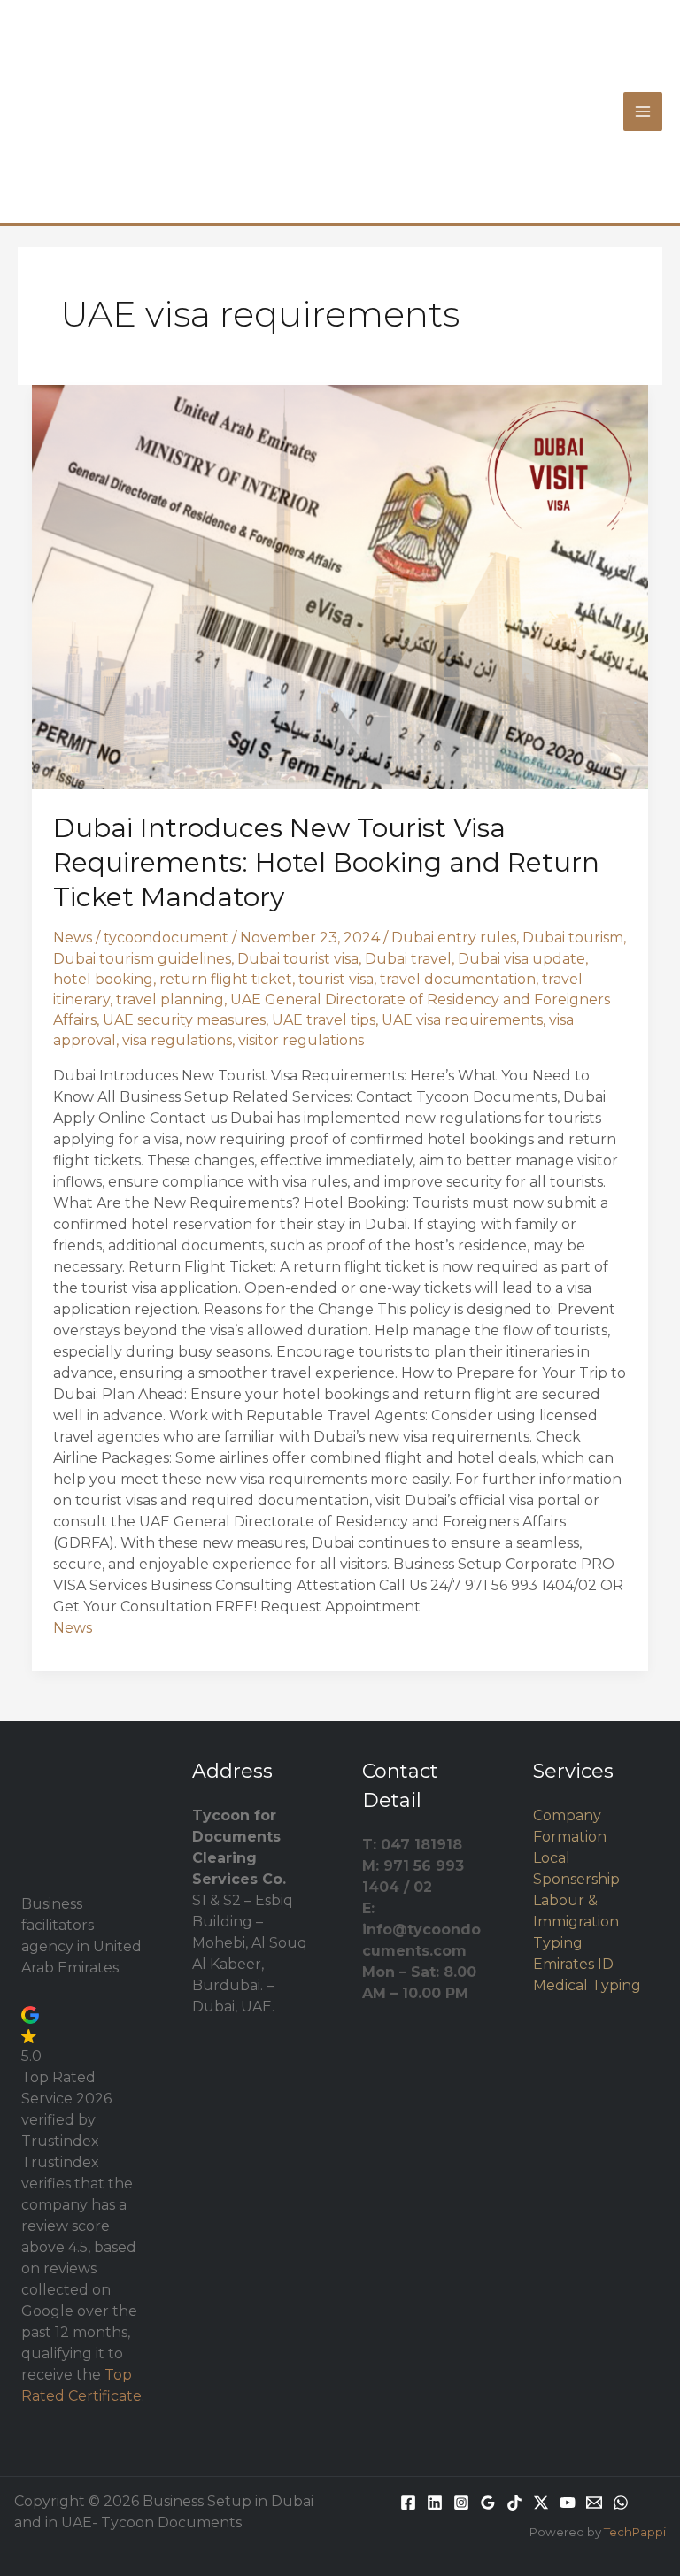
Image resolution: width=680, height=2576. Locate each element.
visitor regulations (301, 1040)
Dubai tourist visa (298, 959)
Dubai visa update (522, 959)
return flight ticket (226, 979)
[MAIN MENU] (643, 111)
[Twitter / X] (541, 2503)
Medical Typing (587, 1985)
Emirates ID (573, 1964)
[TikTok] (514, 2503)
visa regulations (177, 1040)
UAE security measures (184, 1020)
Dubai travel (408, 959)
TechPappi (635, 2532)
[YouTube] (568, 2503)
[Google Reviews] (488, 2503)
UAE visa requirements (462, 1020)
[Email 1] (594, 2503)
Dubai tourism (573, 938)
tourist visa (336, 979)
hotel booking (103, 979)
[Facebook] (408, 2503)
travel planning (170, 1000)
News (73, 938)
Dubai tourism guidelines (142, 959)
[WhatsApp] (621, 2503)
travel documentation (458, 979)
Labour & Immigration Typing (576, 1922)
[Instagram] (461, 2503)
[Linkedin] (435, 2503)
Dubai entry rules (454, 938)
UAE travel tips (324, 1020)
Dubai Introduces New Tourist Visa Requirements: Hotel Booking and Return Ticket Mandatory (326, 862)
